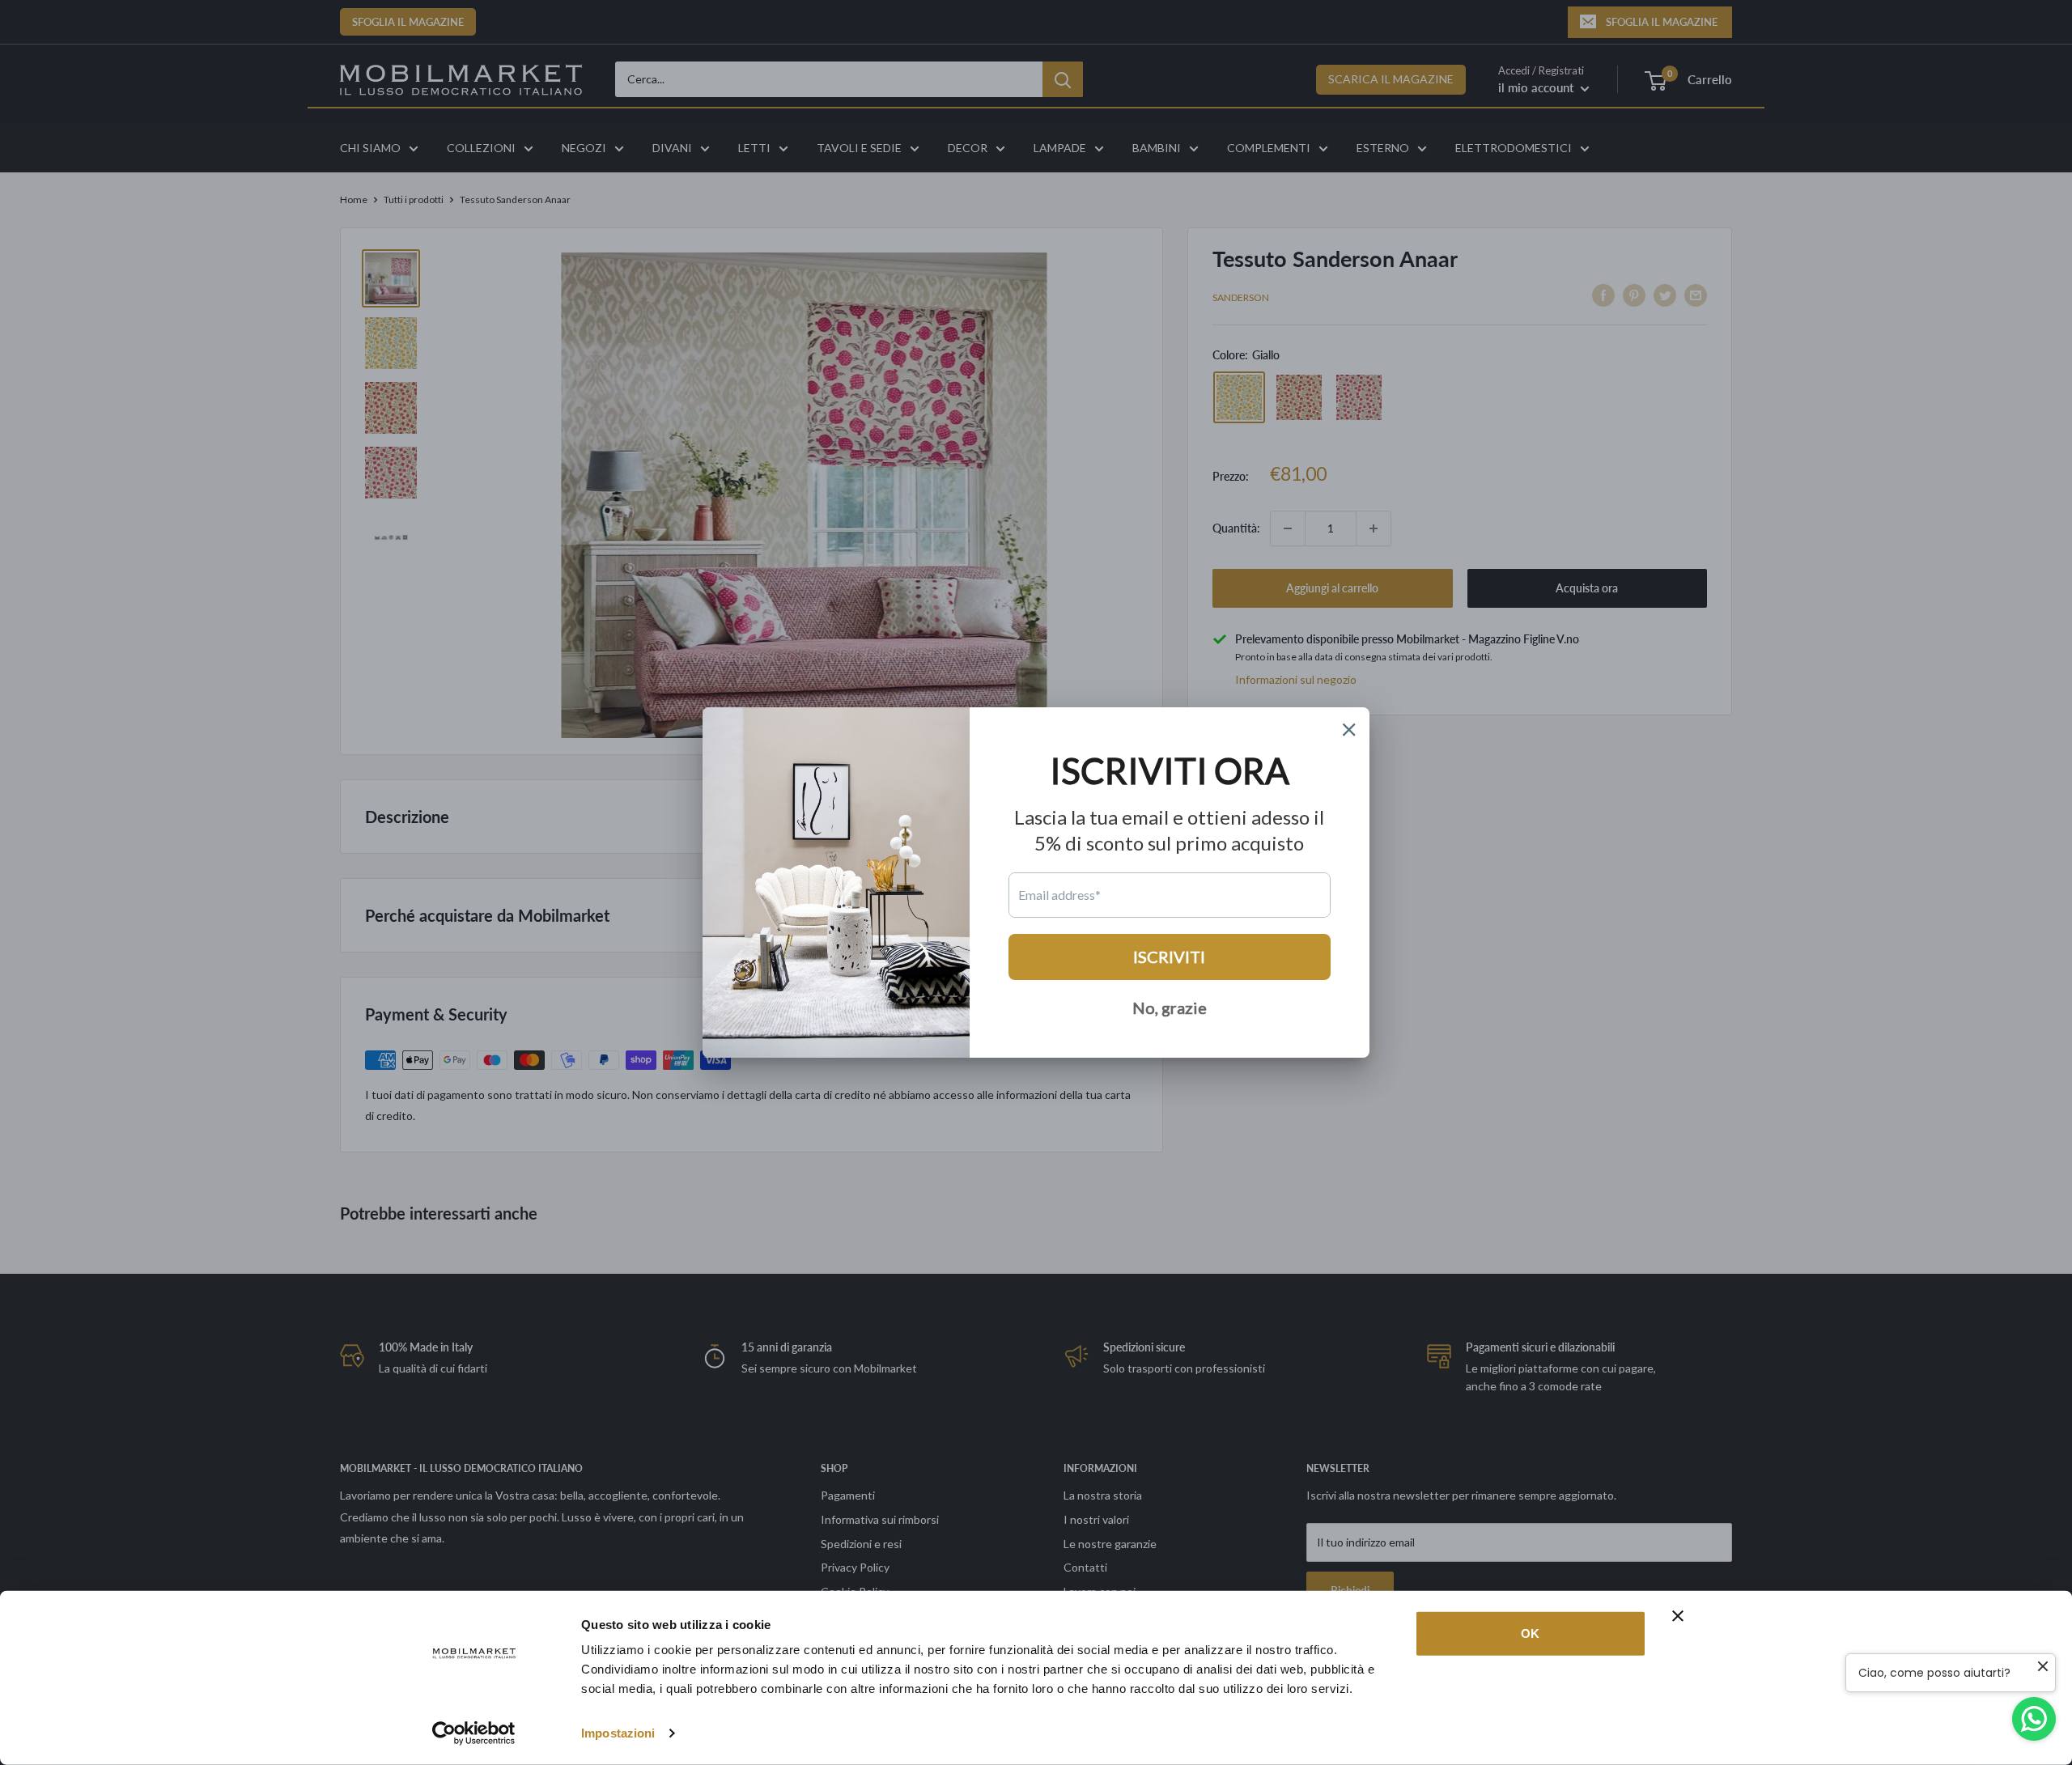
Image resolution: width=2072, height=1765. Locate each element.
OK (1530, 1633)
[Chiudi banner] (1678, 1616)
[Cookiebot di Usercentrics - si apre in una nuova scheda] (474, 1733)
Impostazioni (618, 1733)
